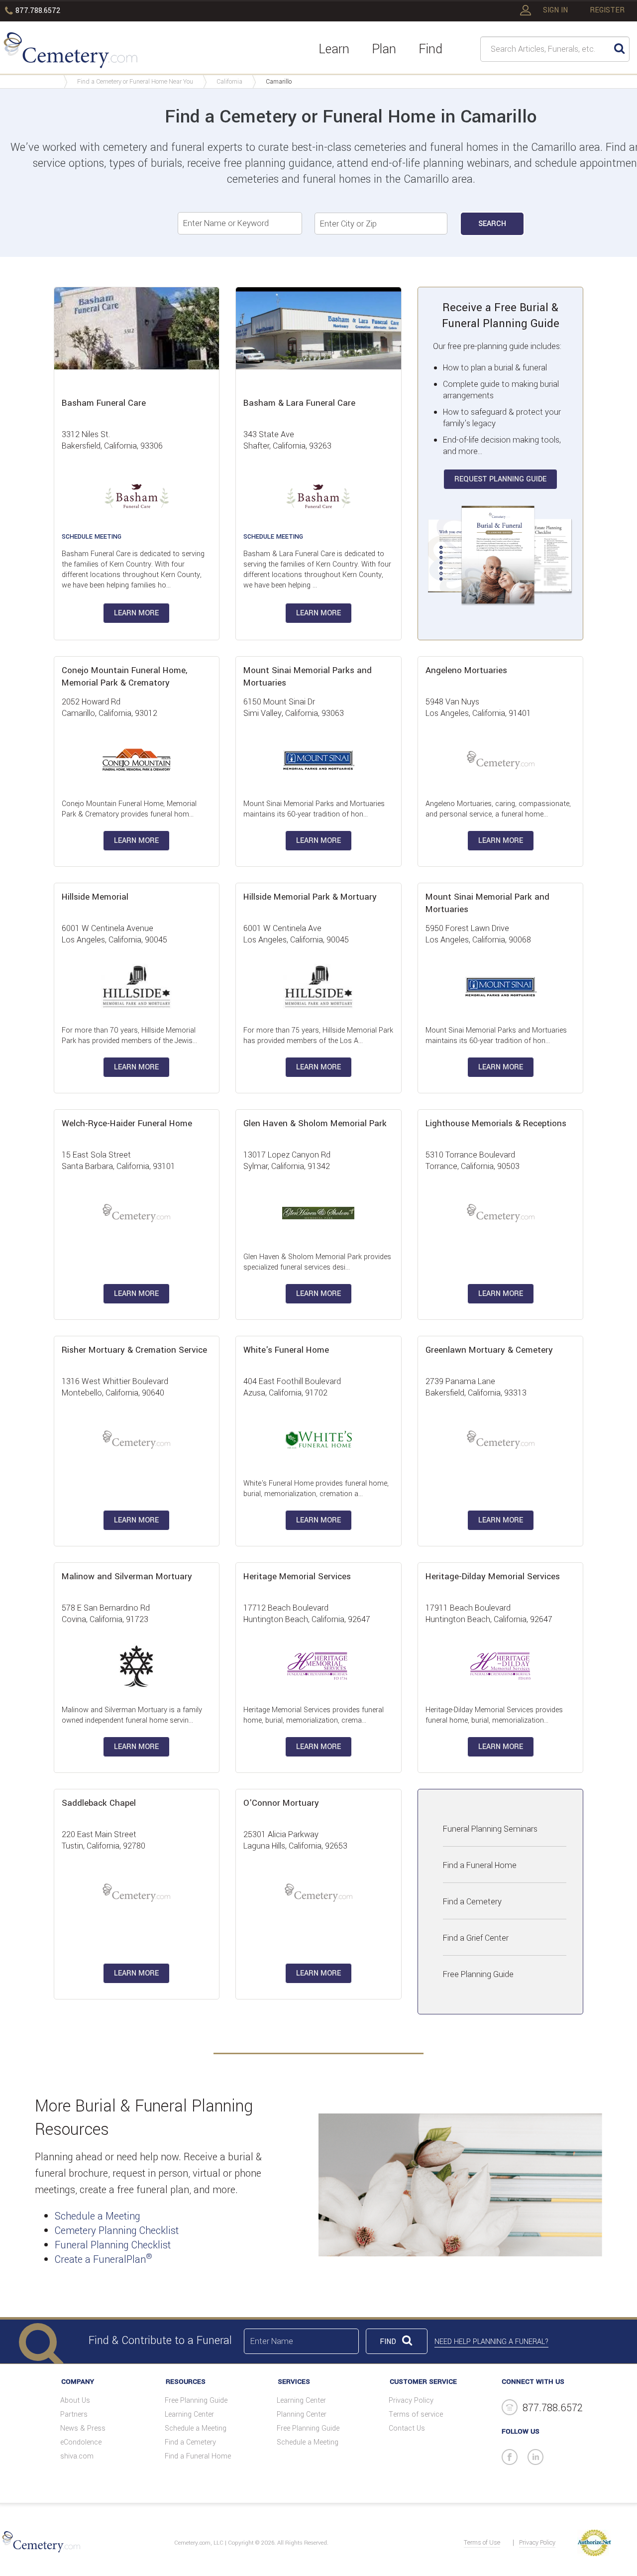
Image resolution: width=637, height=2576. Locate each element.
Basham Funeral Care (104, 403)
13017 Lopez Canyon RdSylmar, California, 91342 (287, 1161)
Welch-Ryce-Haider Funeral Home (127, 1123)
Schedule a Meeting (98, 2216)
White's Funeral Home (286, 1350)
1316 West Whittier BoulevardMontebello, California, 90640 (115, 1387)
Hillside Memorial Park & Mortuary (310, 897)
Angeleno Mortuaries (466, 670)
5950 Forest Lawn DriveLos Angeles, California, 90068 (478, 934)
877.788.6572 (38, 11)
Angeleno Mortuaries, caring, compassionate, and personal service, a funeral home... (498, 809)
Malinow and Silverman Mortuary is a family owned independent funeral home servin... (132, 1715)
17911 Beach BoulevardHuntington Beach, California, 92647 (489, 1614)
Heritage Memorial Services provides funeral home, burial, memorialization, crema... (314, 1715)
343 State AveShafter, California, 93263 (287, 440)
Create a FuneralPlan (104, 2260)
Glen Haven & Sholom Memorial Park (315, 1123)
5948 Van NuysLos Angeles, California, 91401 (478, 707)
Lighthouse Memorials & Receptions (496, 1123)
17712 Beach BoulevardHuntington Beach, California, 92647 (307, 1614)
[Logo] (70, 52)
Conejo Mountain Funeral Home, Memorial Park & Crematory (124, 677)
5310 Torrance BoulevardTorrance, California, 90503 (473, 1161)
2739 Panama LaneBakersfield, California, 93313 (476, 1387)
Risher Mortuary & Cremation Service (134, 1350)
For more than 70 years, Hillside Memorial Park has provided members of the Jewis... (129, 1036)
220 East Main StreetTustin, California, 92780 (104, 1840)
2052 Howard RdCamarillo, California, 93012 (109, 707)
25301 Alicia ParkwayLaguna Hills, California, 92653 (295, 1840)
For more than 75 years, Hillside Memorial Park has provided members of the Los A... (318, 1036)
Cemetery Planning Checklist (117, 2231)
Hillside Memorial (95, 897)
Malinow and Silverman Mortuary (127, 1577)
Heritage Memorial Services (297, 1577)
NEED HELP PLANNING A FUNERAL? (491, 2342)
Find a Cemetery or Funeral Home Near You (135, 82)
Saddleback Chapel (99, 1803)
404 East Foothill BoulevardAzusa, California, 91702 (292, 1387)
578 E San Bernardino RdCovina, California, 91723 (106, 1614)
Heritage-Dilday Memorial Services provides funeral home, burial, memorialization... (494, 1715)
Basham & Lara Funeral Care (299, 403)
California (229, 82)
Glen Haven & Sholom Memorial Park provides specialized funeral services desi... (317, 1262)
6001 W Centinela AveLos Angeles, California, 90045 (296, 934)
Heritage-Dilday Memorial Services (493, 1577)
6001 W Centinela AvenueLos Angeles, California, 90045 (114, 934)
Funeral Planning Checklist (113, 2245)
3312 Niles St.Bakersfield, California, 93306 (112, 440)
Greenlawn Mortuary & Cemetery (489, 1350)
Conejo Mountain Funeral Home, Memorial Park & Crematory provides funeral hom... (129, 809)
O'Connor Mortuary (281, 1803)
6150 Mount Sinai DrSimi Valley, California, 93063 (294, 707)
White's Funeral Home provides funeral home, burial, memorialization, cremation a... (316, 1489)
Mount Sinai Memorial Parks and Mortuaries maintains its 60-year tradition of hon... (314, 809)
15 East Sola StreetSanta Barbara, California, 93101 (118, 1161)
